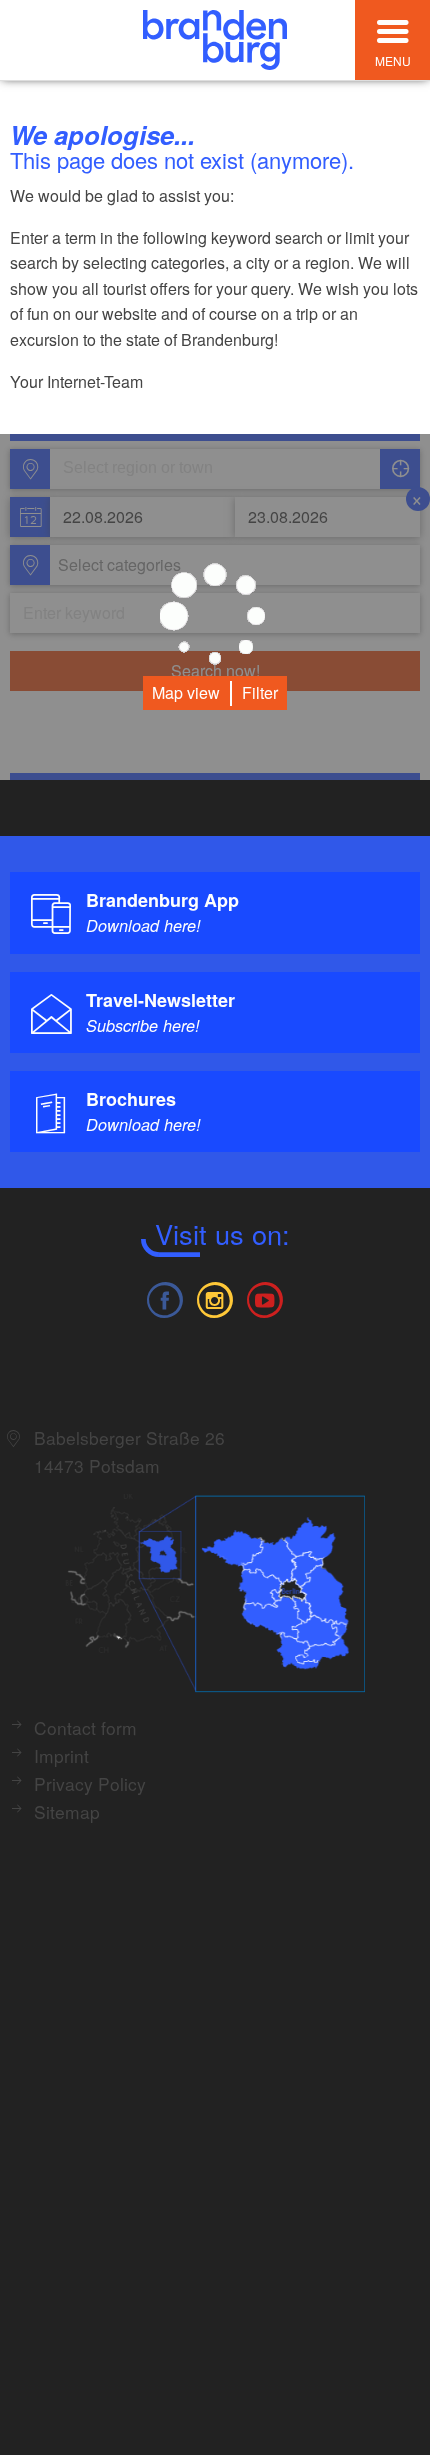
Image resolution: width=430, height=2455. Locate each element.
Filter (260, 692)
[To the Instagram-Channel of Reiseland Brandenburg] (215, 1297)
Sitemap (67, 1811)
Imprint (61, 1755)
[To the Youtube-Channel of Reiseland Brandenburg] (265, 1297)
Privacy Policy (90, 1783)
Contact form (85, 1727)
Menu (393, 60)
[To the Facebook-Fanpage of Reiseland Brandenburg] (164, 1297)
